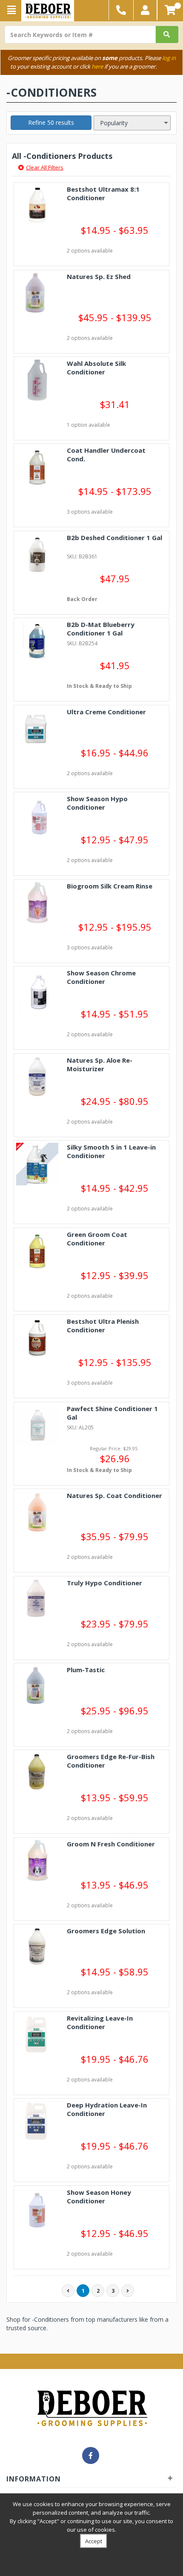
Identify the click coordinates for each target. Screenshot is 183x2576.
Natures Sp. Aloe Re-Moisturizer (100, 1064)
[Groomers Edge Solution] (37, 1948)
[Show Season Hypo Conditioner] (37, 815)
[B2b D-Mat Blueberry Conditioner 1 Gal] (37, 641)
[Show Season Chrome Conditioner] (37, 990)
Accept (94, 2541)
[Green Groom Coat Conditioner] (37, 1251)
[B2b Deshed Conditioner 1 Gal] (37, 554)
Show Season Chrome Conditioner (101, 977)
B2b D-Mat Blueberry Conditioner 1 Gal (101, 629)
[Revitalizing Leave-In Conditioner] (37, 2035)
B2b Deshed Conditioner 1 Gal (114, 538)
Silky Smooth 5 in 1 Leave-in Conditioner (111, 1151)
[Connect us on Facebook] (91, 2455)
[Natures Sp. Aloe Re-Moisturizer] (37, 1077)
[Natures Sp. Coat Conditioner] (37, 1512)
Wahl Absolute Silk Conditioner (96, 368)
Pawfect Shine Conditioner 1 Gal (112, 1413)
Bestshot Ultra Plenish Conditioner (103, 1325)
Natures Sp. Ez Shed (99, 276)
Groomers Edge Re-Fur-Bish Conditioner (111, 1761)
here (97, 66)
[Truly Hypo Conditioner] (37, 1600)
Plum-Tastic (86, 1670)
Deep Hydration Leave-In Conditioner (107, 2109)
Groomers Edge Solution (106, 1931)
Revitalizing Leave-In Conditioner (100, 2022)
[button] (145, 10)
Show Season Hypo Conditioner (97, 803)
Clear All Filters (45, 167)
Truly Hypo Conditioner (104, 1583)
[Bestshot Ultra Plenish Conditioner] (37, 1338)
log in (169, 58)
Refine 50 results (51, 122)
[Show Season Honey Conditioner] (37, 2209)
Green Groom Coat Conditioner (97, 1239)
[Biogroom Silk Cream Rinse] (37, 903)
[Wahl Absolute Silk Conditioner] (37, 380)
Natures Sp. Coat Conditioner (114, 1495)
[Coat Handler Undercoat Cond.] (37, 467)
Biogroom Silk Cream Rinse (110, 886)
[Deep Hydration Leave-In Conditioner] (37, 2122)
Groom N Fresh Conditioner (111, 1844)
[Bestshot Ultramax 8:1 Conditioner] (37, 206)
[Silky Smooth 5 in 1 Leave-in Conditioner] (37, 1164)
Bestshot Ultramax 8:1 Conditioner (103, 193)
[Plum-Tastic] (37, 1686)
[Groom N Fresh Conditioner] (37, 1861)
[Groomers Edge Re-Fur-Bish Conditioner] (37, 1773)
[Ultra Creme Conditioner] (37, 729)
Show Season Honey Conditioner (99, 2196)
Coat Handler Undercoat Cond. (106, 454)
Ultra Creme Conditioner (106, 712)
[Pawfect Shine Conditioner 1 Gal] (37, 1425)
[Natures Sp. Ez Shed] (37, 293)
